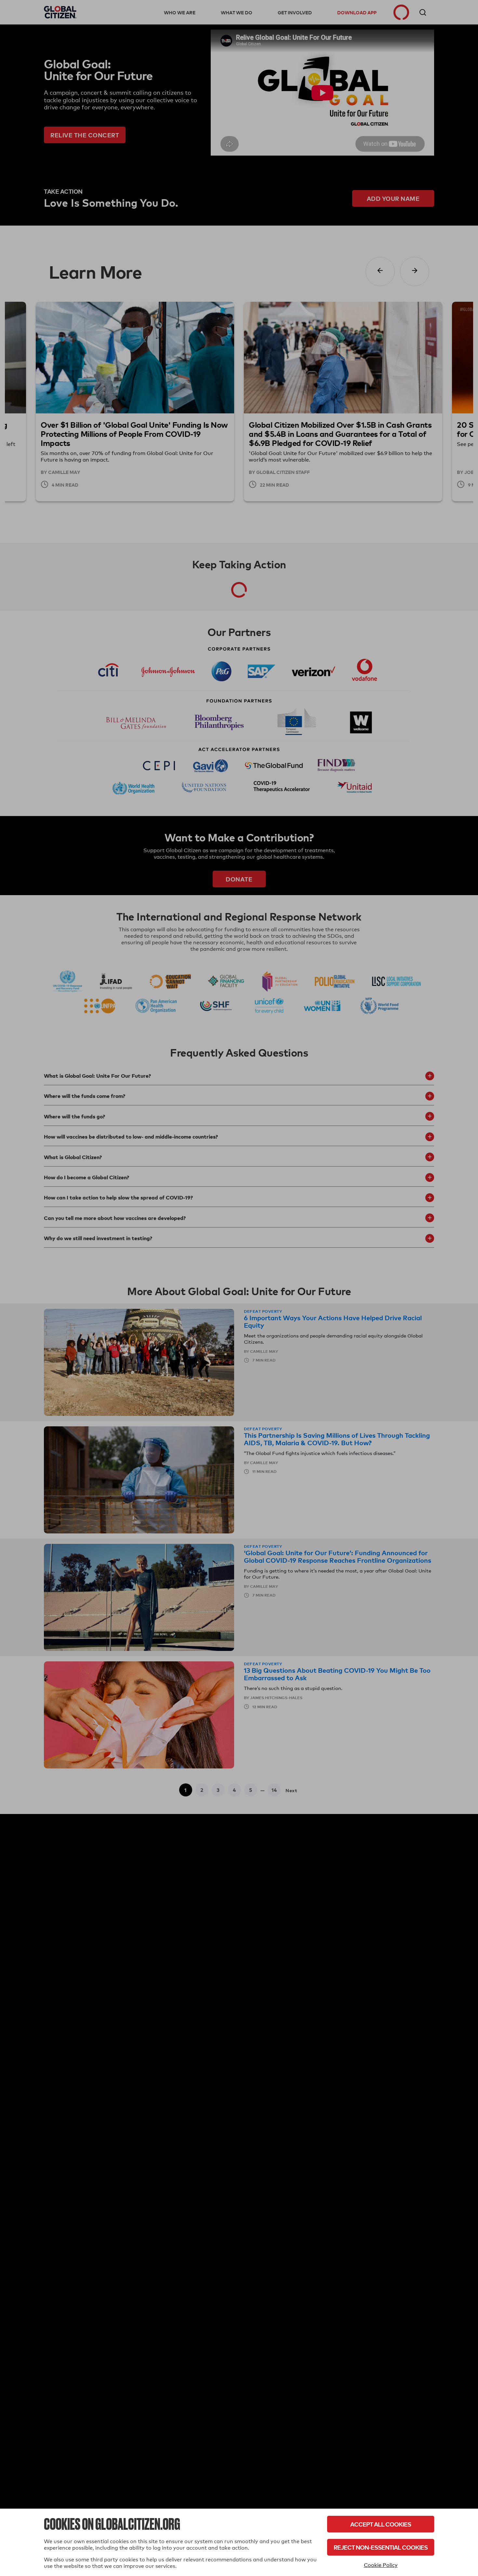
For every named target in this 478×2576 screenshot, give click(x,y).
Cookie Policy (381, 2565)
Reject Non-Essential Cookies (381, 2547)
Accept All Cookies (381, 2524)
